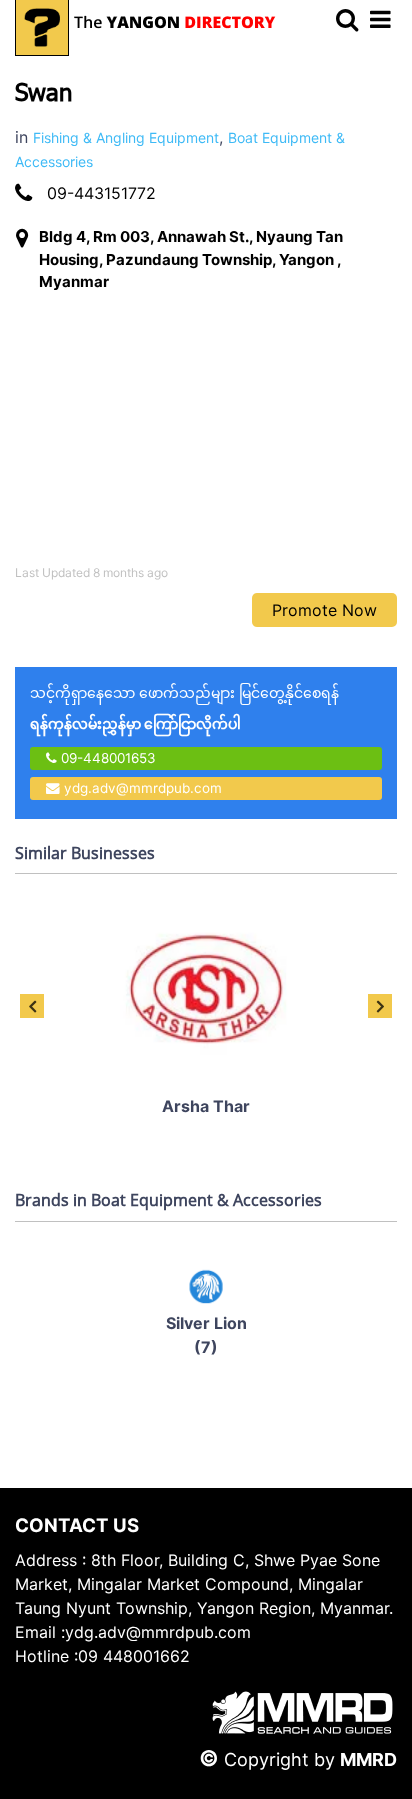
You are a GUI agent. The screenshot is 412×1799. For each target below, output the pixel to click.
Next (380, 1006)
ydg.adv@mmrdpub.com (143, 788)
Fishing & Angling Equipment (126, 137)
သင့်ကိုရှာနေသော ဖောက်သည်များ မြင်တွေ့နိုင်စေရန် (184, 708)
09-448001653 (106, 758)
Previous (32, 1006)
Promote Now (324, 610)
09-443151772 (101, 193)
